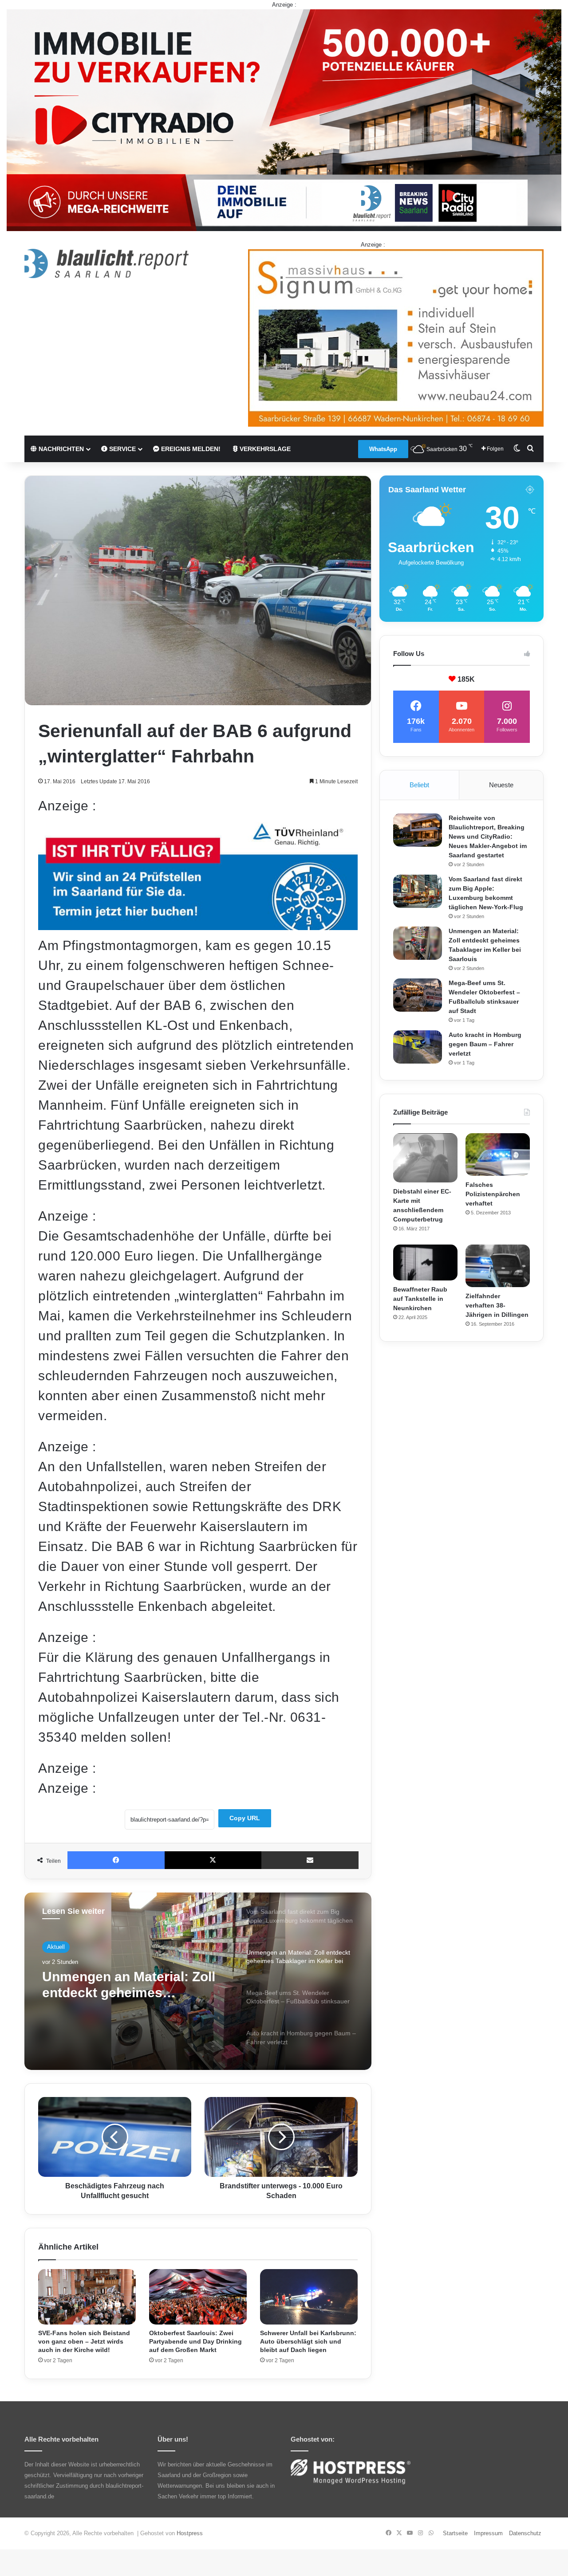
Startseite (455, 2533)
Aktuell (56, 1947)
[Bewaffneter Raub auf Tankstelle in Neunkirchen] (425, 1263)
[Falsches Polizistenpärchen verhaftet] (498, 1155)
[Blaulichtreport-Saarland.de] (106, 263)
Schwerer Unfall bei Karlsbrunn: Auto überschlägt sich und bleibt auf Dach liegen (308, 2341)
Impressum (488, 2533)
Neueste (501, 785)
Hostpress (190, 2533)
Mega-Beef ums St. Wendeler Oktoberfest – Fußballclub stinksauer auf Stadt (133, 1985)
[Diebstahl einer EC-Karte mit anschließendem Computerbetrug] (425, 1158)
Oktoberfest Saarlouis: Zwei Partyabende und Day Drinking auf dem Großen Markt (195, 2341)
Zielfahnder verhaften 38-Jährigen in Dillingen (497, 1305)
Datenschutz (525, 2533)
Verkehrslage (264, 449)
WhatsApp (383, 449)
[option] (198, 1981)
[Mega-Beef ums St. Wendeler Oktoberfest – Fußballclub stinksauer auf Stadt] (418, 995)
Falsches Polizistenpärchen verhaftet (493, 1194)
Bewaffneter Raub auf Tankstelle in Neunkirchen (420, 1299)
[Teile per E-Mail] (310, 1860)
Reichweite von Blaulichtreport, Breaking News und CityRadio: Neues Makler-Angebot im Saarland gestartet (488, 836)
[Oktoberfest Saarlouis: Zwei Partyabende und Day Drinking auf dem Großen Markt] (198, 2297)
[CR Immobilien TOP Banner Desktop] (284, 120)
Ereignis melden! (190, 449)
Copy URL (245, 1818)
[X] (213, 1860)
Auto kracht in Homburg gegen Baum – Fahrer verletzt (485, 1044)
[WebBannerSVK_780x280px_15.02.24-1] (198, 925)
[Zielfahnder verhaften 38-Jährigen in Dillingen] (498, 1266)
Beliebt (419, 785)
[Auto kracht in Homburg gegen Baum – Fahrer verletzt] (418, 1047)
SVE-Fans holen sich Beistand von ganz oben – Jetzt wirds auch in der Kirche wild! (84, 2341)
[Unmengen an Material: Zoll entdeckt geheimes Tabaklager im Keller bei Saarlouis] (418, 943)
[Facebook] (116, 1860)
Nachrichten (60, 449)
